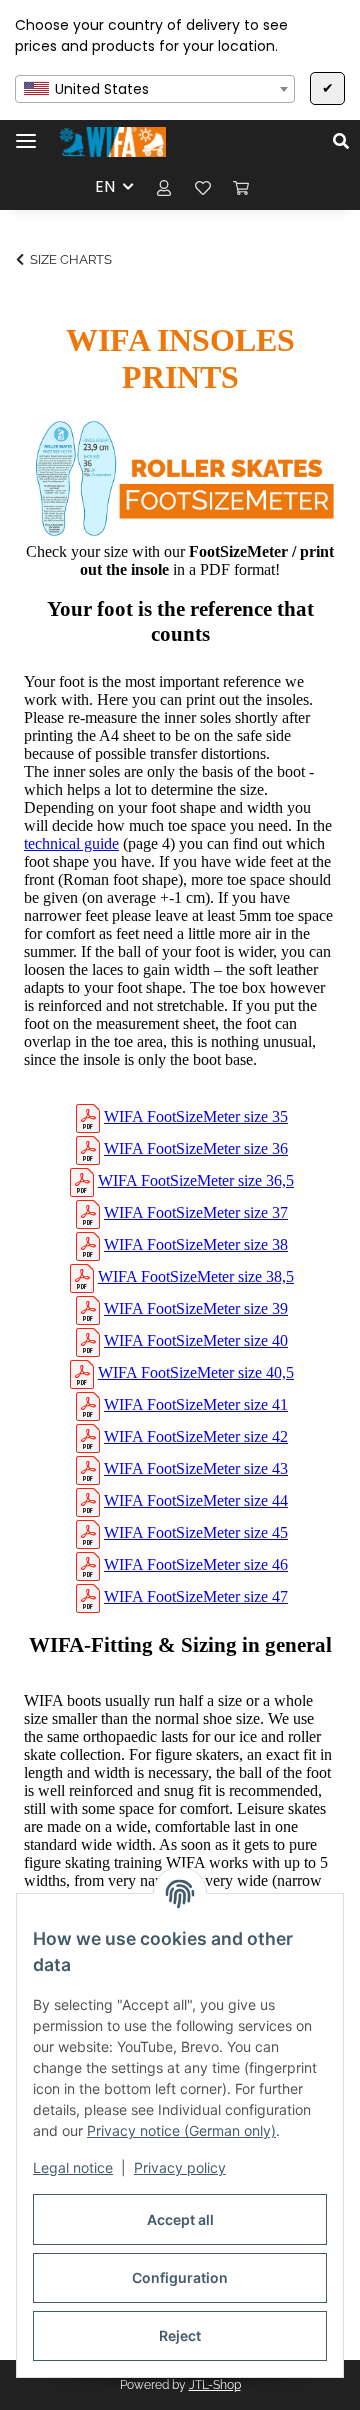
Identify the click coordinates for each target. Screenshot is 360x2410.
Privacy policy (180, 2167)
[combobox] (155, 89)
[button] (346, 142)
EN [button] (105, 186)
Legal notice (73, 2167)
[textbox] (155, 89)
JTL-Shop (215, 2385)
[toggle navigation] (26, 132)
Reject (180, 2335)
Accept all (180, 2219)
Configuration (180, 2277)
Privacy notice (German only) (181, 2130)
